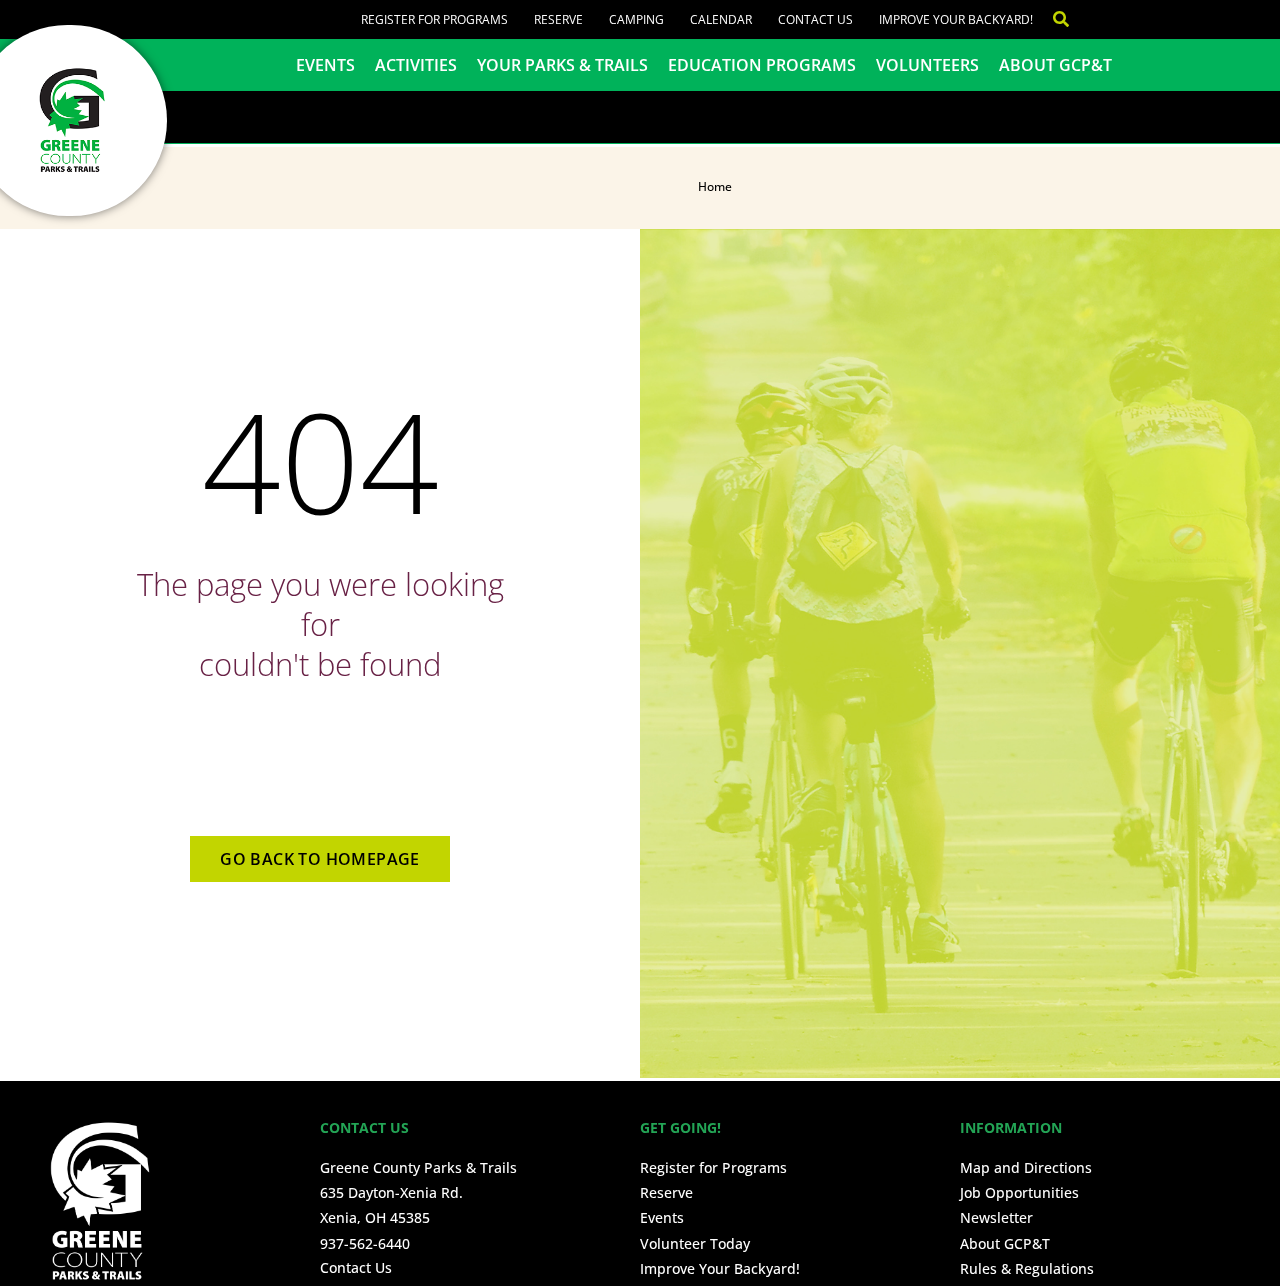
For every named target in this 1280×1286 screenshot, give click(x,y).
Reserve (558, 19)
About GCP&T (1055, 65)
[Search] (1051, 19)
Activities (416, 65)
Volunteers (927, 65)
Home (715, 186)
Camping (636, 19)
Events (325, 65)
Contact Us (815, 19)
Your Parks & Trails (562, 65)
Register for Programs (434, 19)
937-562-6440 (365, 1243)
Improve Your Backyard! (956, 19)
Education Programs (762, 65)
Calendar (721, 19)
